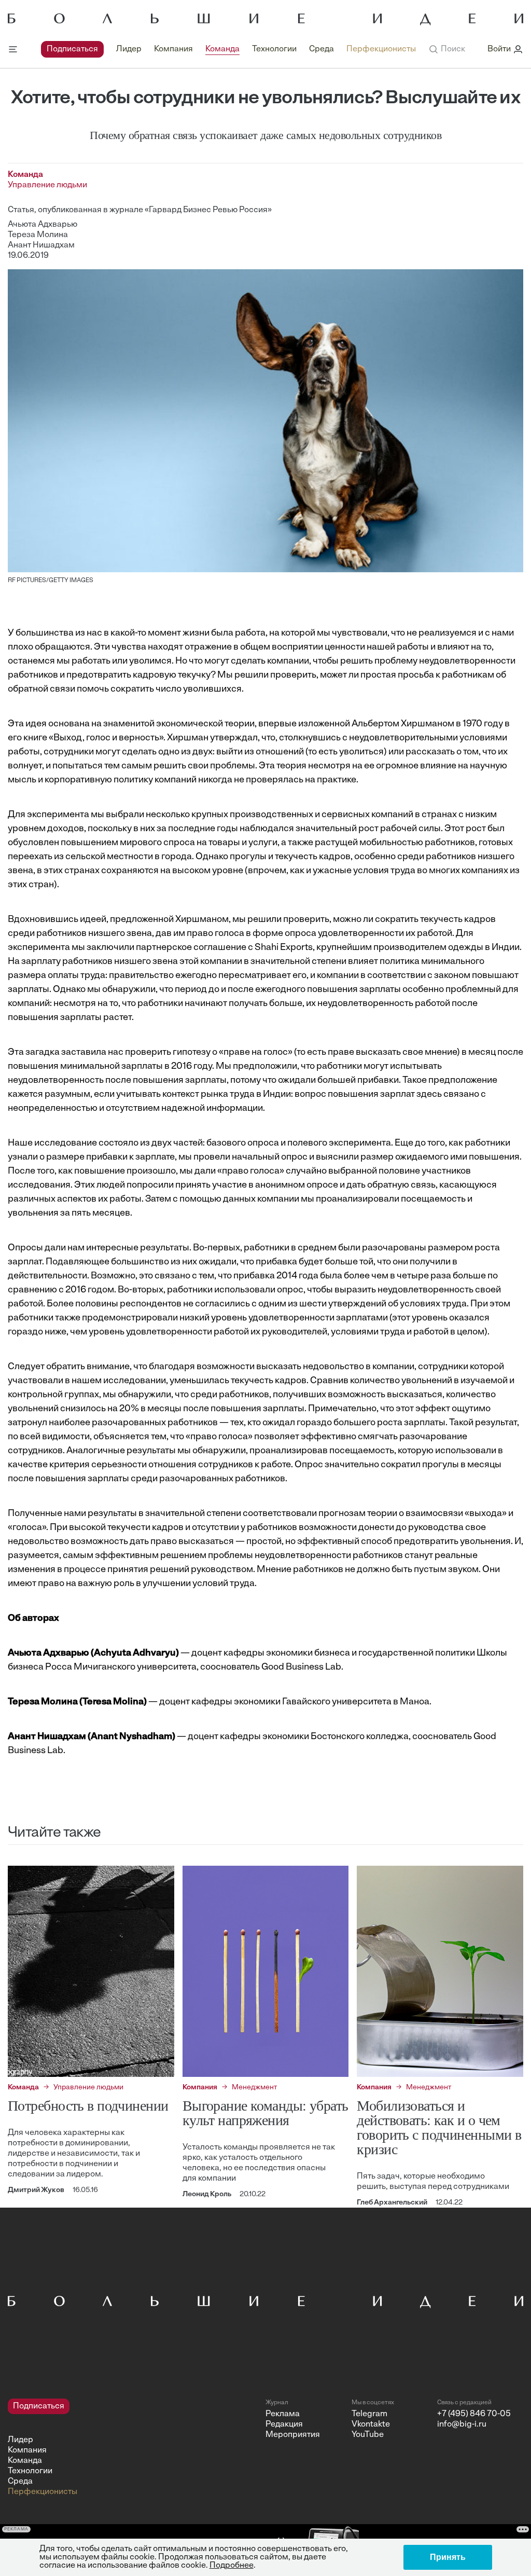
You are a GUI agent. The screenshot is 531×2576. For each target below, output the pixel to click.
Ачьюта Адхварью (43, 225)
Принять (448, 2557)
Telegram (369, 2414)
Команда (222, 49)
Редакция (284, 2425)
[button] (447, 49)
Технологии (274, 49)
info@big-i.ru (462, 2425)
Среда (322, 49)
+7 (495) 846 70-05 (474, 2414)
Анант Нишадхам (41, 245)
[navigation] (228, 49)
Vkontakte (371, 2425)
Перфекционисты (381, 49)
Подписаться (72, 49)
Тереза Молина (38, 235)
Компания (173, 49)
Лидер (129, 49)
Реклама (283, 2414)
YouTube (368, 2435)
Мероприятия (293, 2435)
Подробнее (232, 2566)
